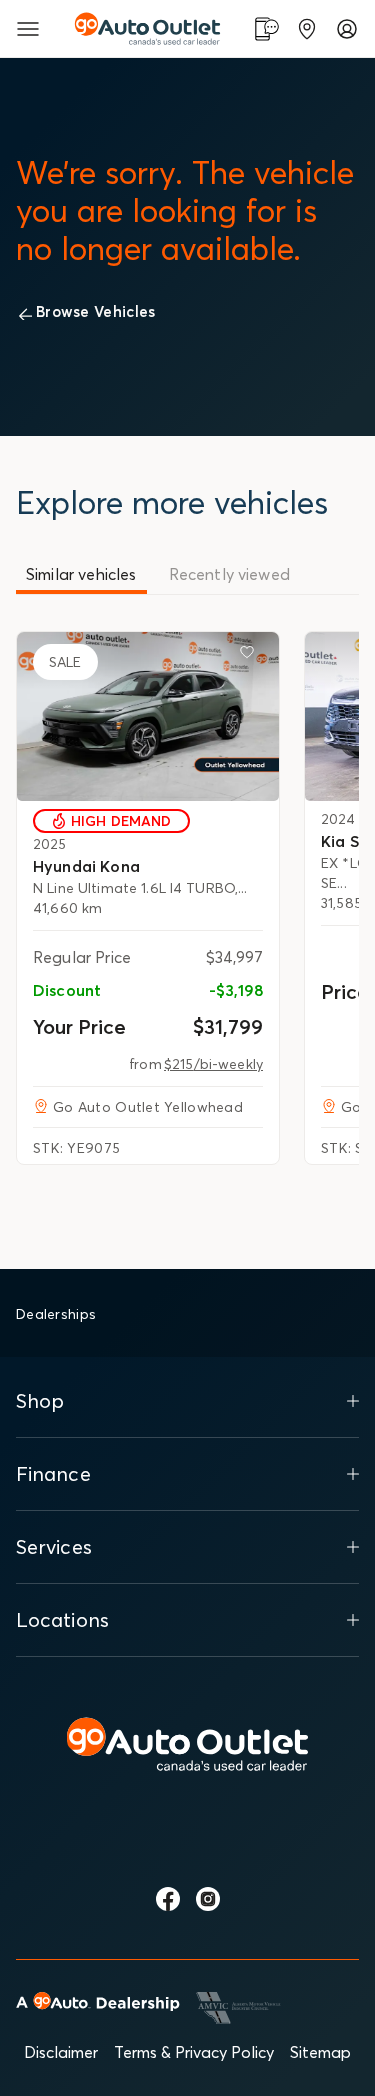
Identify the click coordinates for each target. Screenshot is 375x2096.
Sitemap (320, 2052)
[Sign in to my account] (347, 29)
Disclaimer (61, 2052)
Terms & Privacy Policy (194, 2052)
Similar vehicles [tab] (81, 574)
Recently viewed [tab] (229, 574)
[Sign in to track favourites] (251, 656)
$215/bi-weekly (213, 1064)
